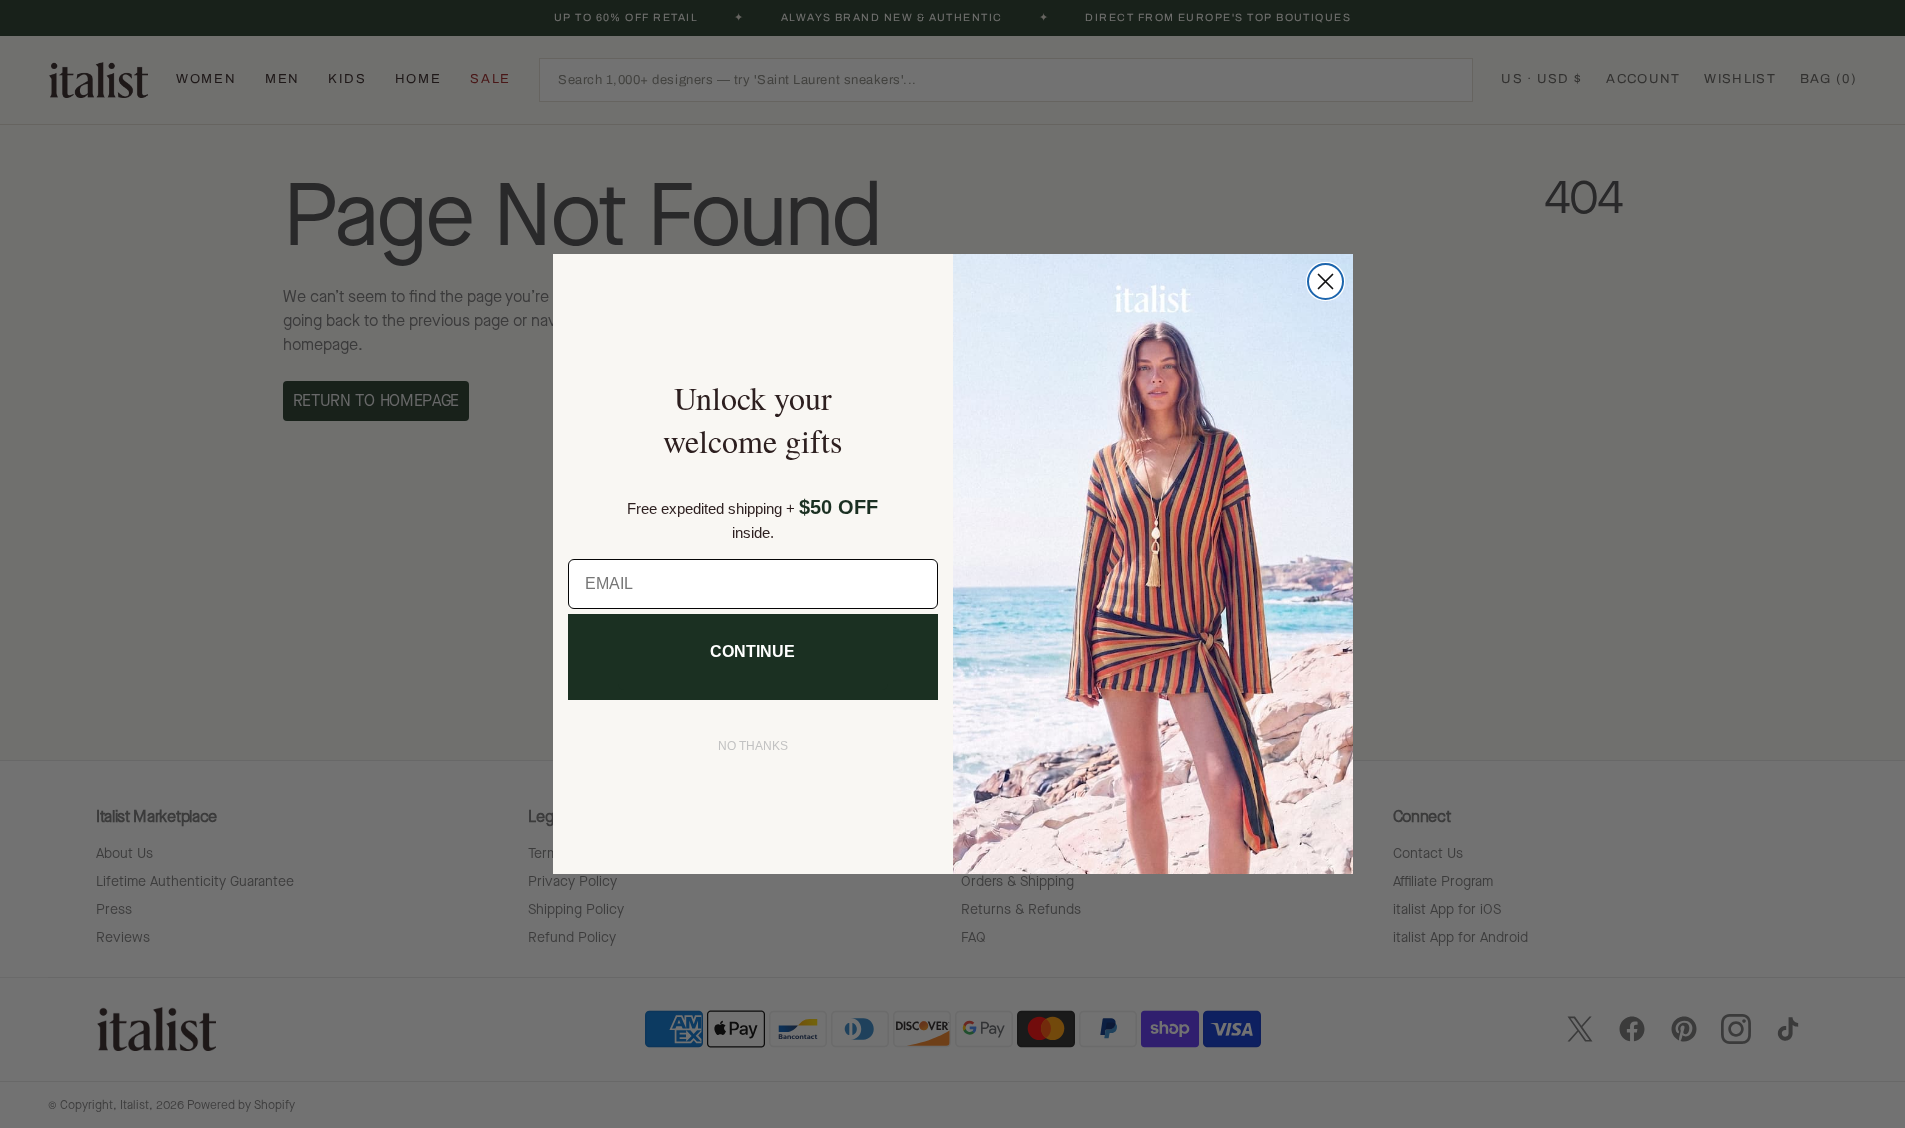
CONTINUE (752, 651)
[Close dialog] (1325, 281)
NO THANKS (753, 746)
